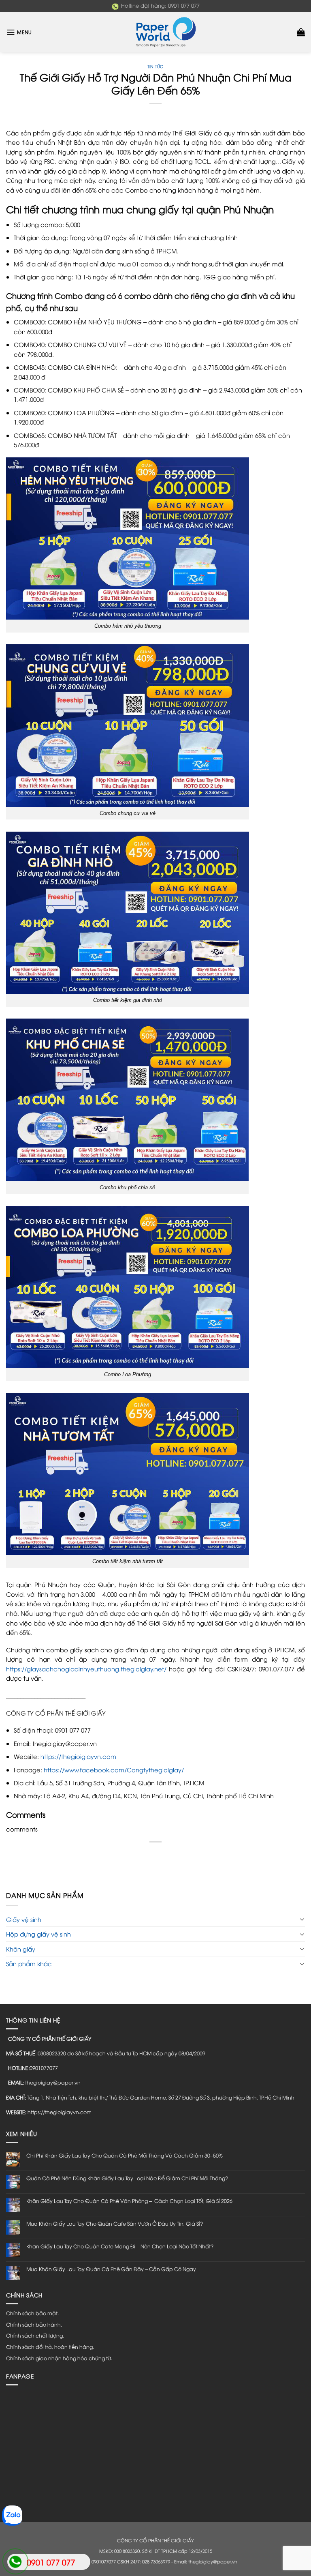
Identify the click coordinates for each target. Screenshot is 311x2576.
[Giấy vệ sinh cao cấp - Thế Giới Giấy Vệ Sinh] (155, 32)
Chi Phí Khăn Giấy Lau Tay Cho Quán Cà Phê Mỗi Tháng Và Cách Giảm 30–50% (125, 2155)
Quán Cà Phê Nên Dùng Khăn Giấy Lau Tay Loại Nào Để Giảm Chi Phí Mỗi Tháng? (127, 2178)
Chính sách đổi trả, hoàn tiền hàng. (50, 2347)
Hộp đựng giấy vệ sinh (38, 1934)
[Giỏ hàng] (301, 32)
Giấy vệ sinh (24, 1919)
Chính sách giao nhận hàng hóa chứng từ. (59, 2358)
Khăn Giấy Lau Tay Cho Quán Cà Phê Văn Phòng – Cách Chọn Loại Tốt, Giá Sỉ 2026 (129, 2201)
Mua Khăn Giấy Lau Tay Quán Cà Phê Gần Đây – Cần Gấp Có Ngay (111, 2269)
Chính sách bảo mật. (32, 2313)
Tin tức (155, 66)
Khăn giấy (21, 1949)
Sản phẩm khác (29, 1963)
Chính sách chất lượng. (35, 2335)
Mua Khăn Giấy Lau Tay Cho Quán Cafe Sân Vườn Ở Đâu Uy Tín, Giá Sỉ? (115, 2223)
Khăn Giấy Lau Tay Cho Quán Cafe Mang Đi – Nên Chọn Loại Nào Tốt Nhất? (120, 2246)
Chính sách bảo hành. (34, 2324)
